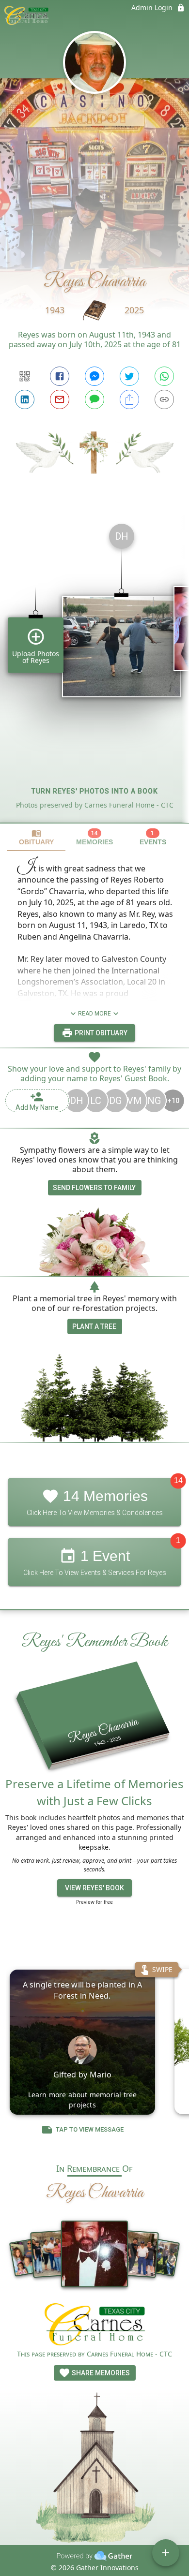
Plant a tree (94, 1326)
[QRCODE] (25, 376)
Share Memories (100, 2373)
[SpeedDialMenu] (166, 2553)
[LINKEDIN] (25, 399)
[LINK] (164, 399)
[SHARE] (129, 399)
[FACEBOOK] (60, 376)
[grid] (94, 669)
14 (178, 1480)
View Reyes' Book (94, 1888)
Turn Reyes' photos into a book (95, 791)
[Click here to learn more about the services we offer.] (95, 2326)
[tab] (36, 837)
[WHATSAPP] (164, 376)
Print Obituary (100, 1033)
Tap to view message (90, 2129)
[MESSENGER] (94, 376)
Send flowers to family (94, 1188)
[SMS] (94, 399)
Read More (94, 1014)
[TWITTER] (129, 376)
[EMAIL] (60, 399)
